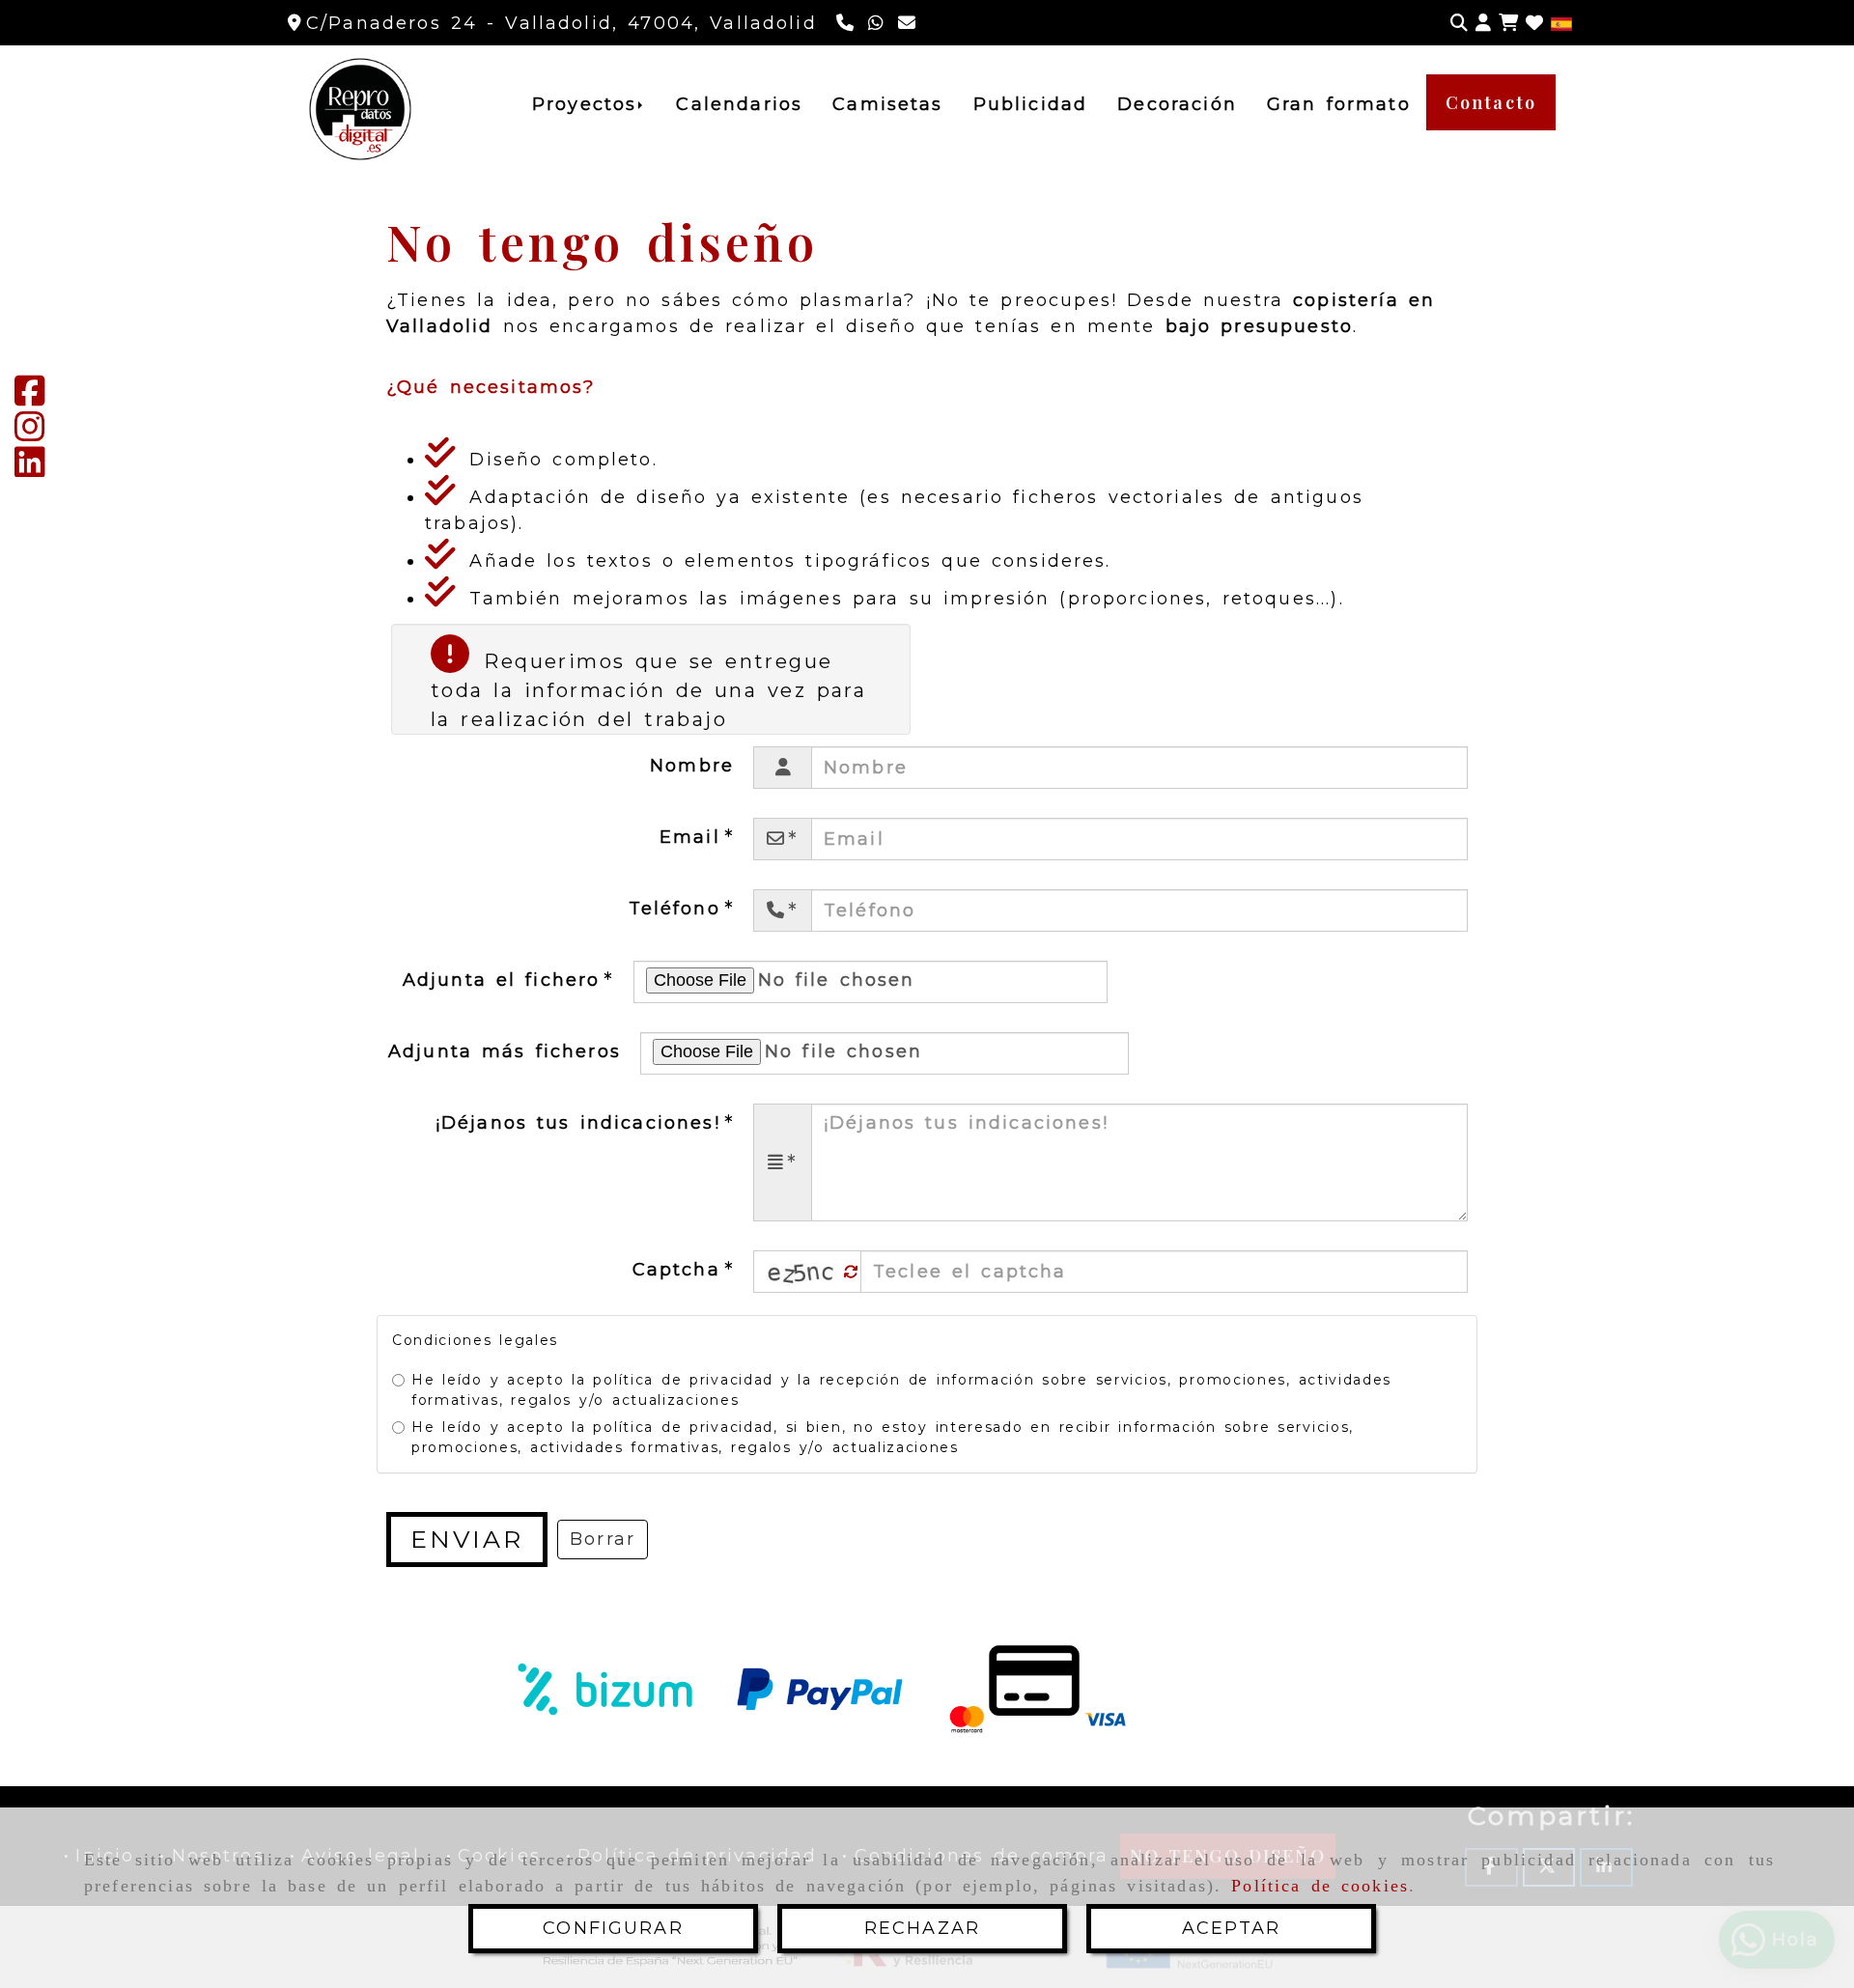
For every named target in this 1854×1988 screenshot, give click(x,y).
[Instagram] (30, 434)
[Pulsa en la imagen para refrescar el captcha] (802, 1272)
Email (695, 837)
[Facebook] (30, 398)
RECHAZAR (922, 1928)
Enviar (467, 1539)
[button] (1483, 24)
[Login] (1534, 24)
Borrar (603, 1539)
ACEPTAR (1231, 1928)
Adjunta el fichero (506, 980)
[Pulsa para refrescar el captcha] (851, 1272)
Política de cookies (1320, 1886)
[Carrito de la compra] (1508, 24)
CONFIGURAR (613, 1928)
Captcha (681, 1270)
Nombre (692, 766)
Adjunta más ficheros (505, 1051)
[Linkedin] (30, 469)
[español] (1561, 23)
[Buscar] (1459, 24)
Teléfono (679, 909)
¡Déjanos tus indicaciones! (583, 1123)
